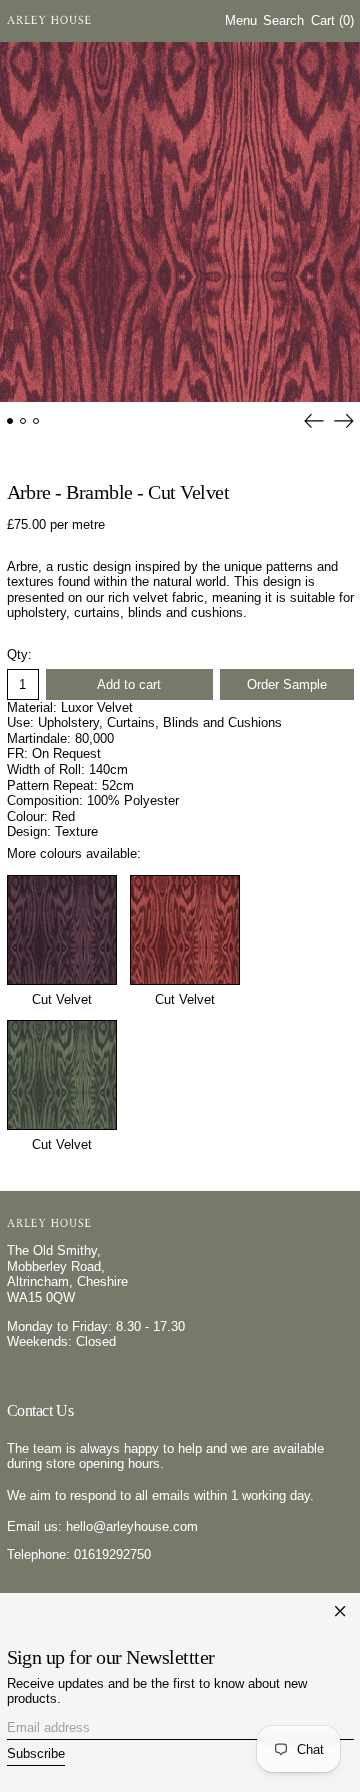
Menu (241, 20)
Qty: (19, 654)
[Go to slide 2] (23, 421)
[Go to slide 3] (36, 421)
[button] (283, 21)
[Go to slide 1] (10, 421)
